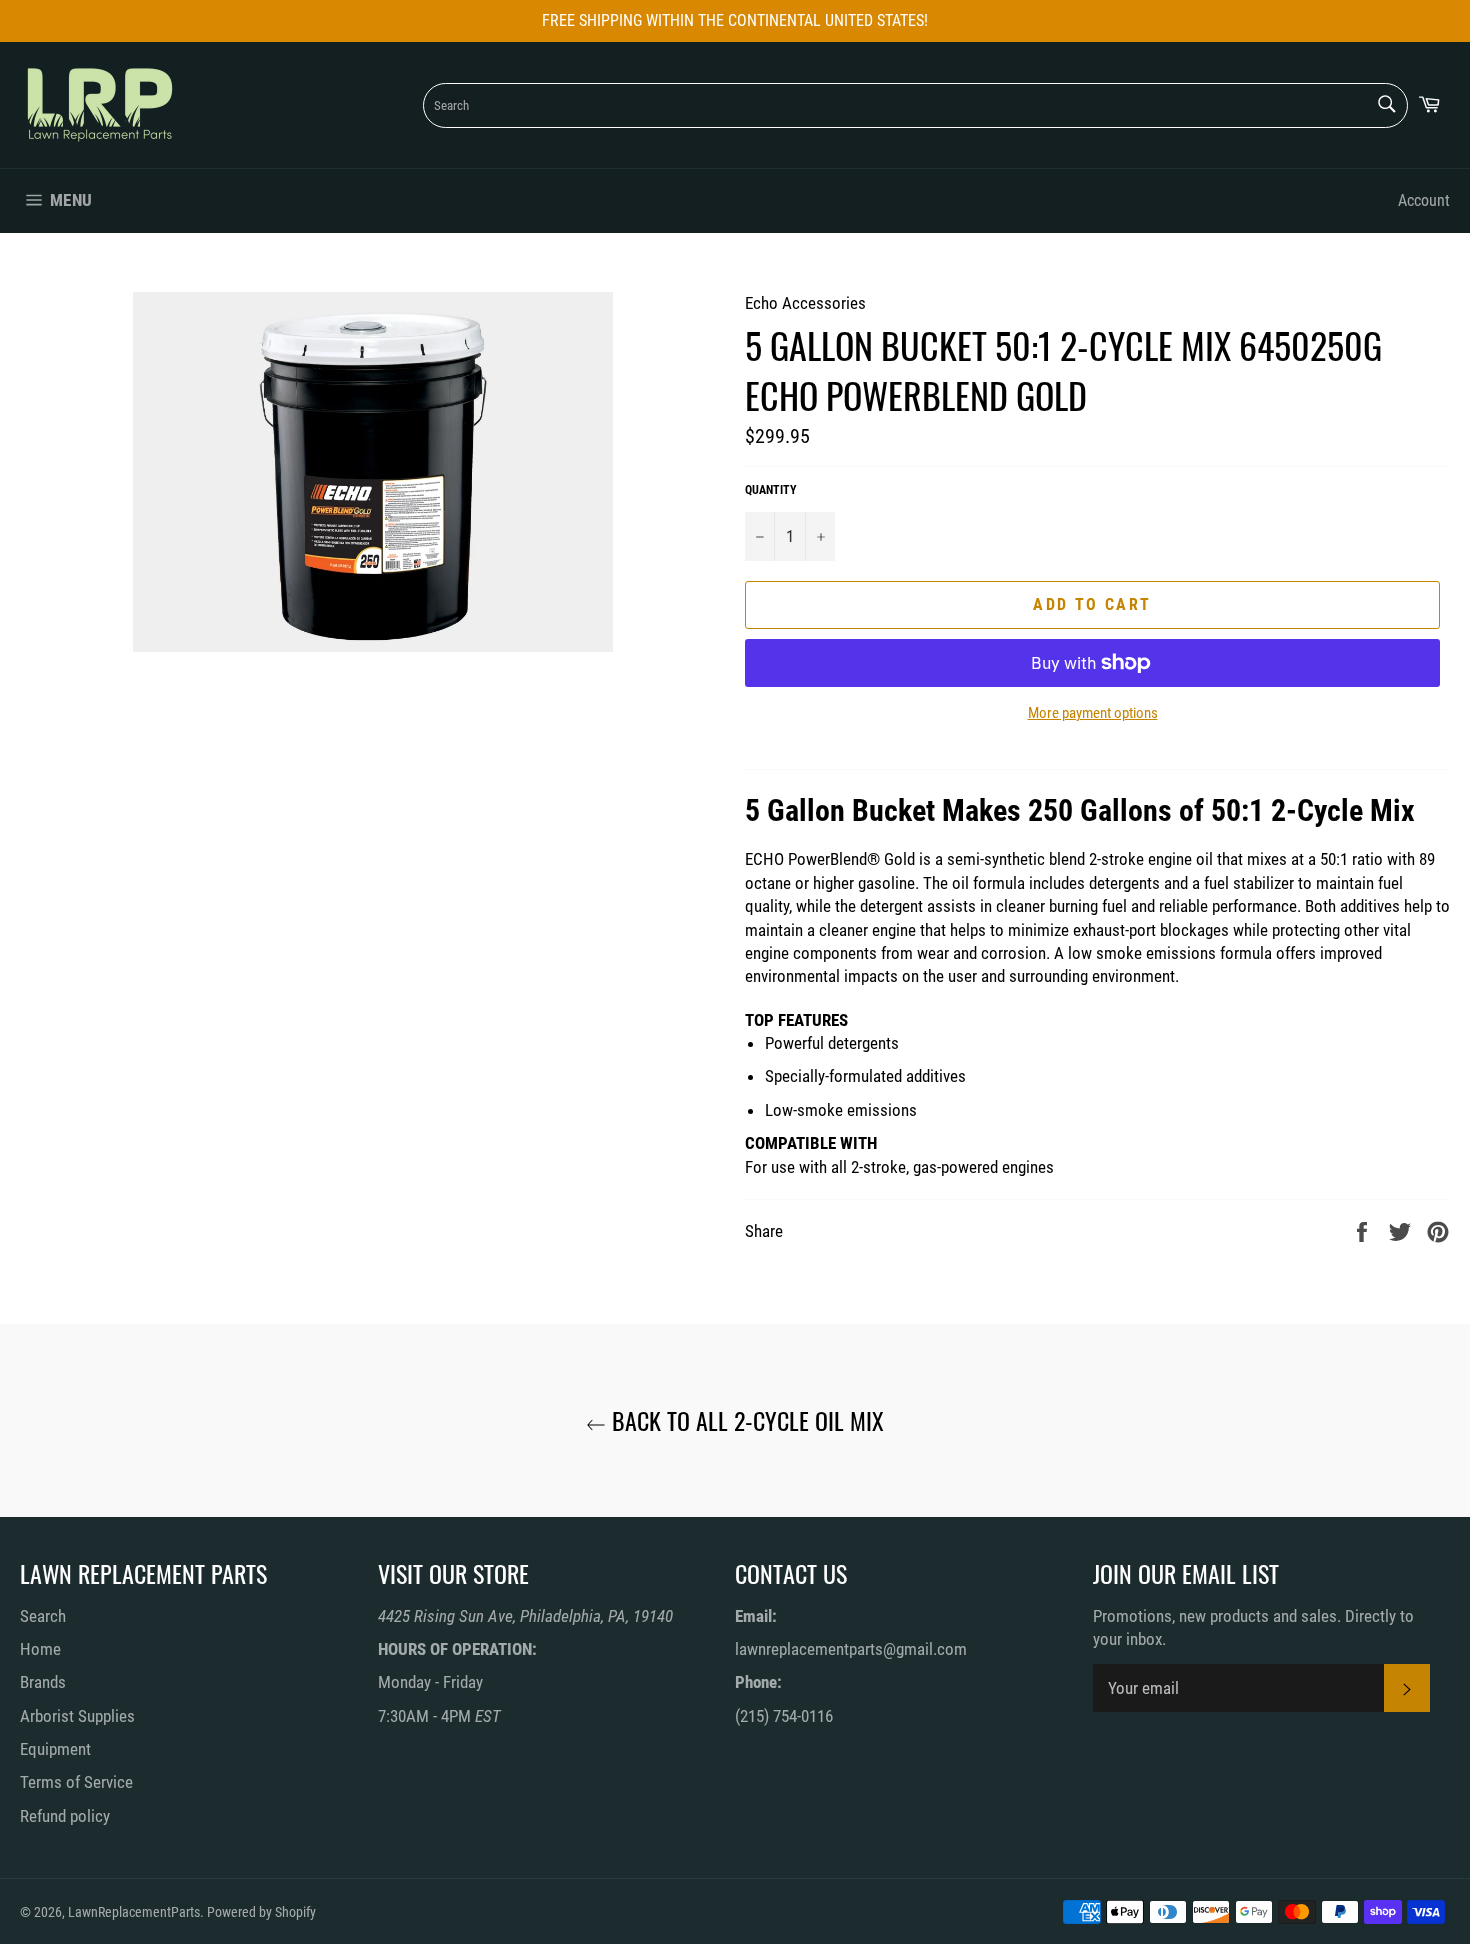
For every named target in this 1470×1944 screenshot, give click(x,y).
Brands (43, 1682)
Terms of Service (76, 1782)
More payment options (1093, 713)
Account (1424, 200)
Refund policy (65, 1816)
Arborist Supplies (77, 1716)
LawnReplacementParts (134, 1912)
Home (40, 1649)
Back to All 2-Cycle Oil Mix (745, 1420)
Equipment (55, 1749)
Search (43, 1616)
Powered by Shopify (261, 1912)
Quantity (771, 490)
